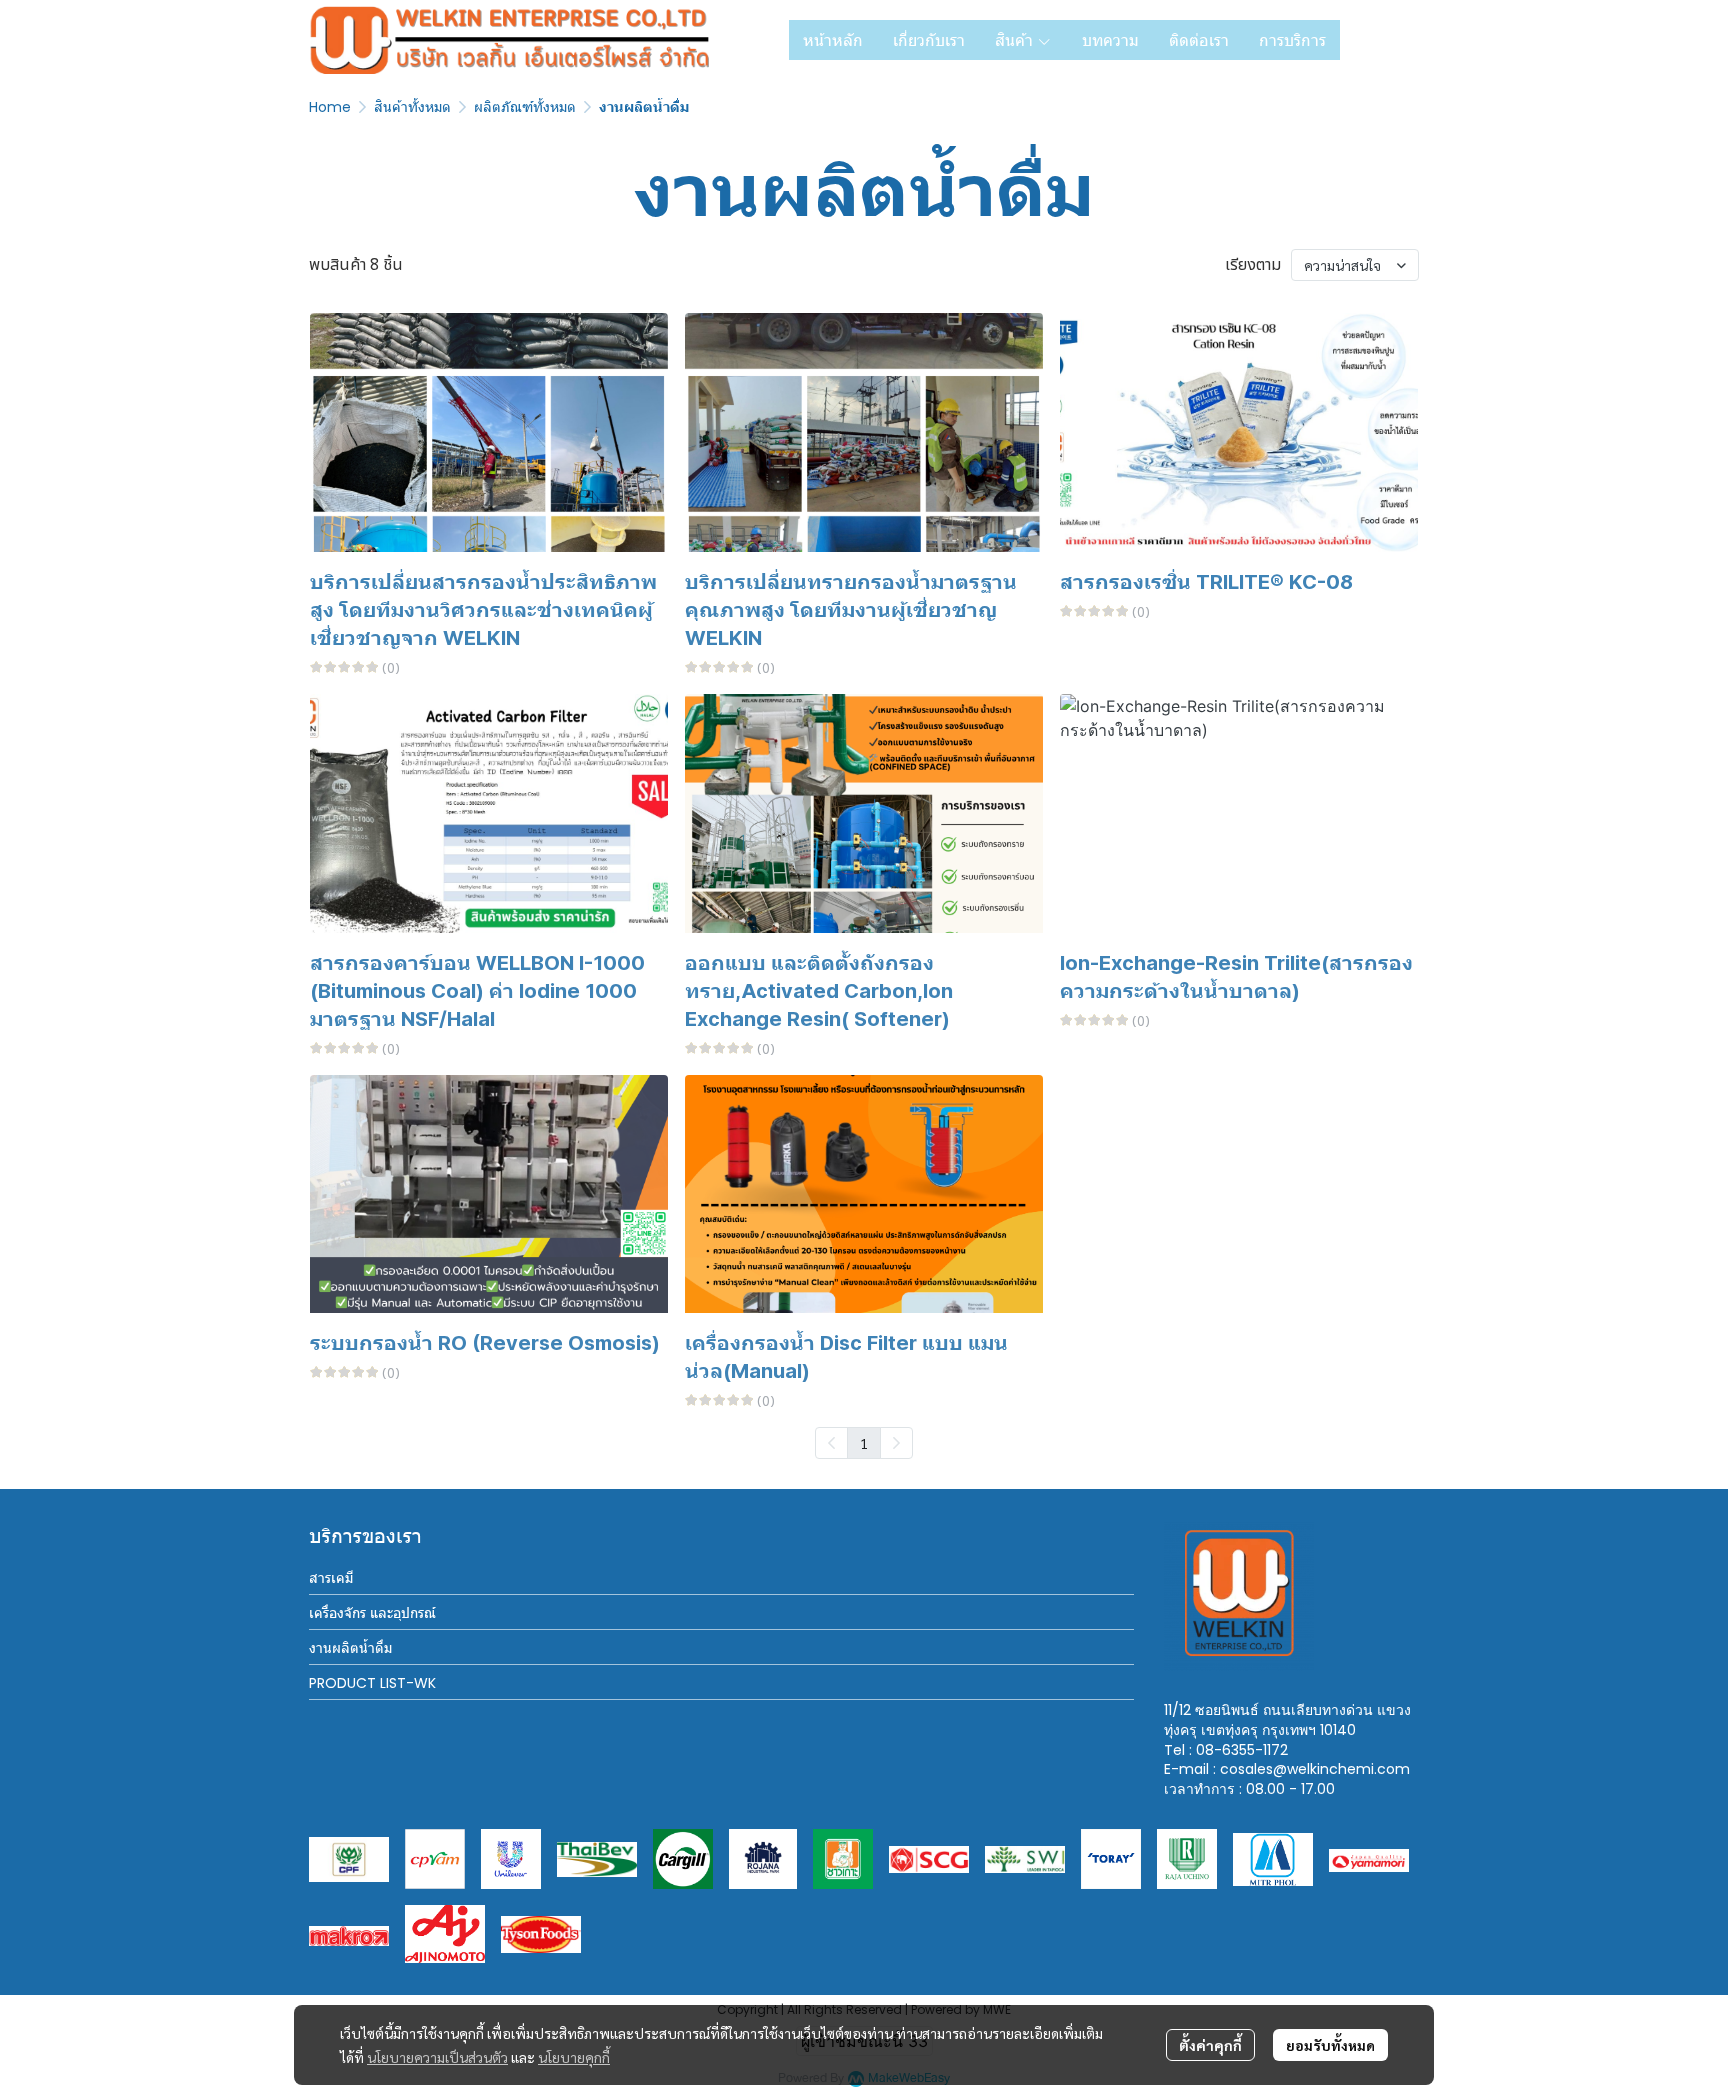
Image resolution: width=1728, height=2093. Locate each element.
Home (330, 107)
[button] (1387, 40)
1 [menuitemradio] (864, 1443)
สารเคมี (331, 1578)
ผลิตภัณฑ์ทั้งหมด (525, 107)
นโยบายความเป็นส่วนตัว (437, 2057)
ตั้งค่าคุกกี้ (1210, 2045)
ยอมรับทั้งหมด (1330, 2045)
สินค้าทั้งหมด (412, 107)
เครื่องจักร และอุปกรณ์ (372, 1613)
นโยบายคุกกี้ (574, 2057)
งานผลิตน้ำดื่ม (350, 1648)
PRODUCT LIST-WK (372, 1683)
